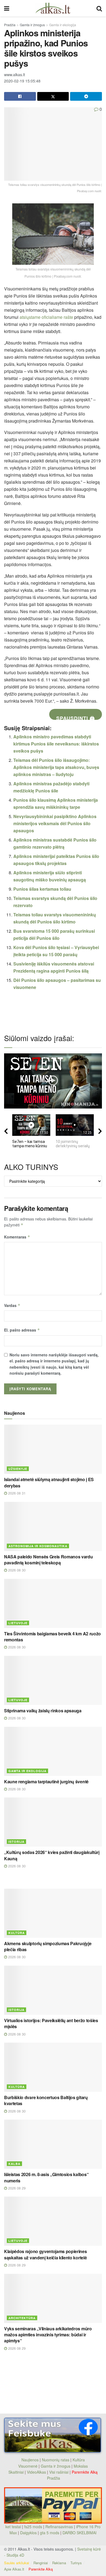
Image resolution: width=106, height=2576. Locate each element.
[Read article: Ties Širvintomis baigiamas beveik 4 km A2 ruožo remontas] (53, 1603)
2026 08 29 (16, 2188)
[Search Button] (99, 8)
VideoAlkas (36, 2472)
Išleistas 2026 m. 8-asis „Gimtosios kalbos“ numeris (46, 2177)
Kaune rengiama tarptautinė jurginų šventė (46, 1782)
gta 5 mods (50, 2533)
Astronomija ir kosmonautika (38, 1546)
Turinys (76, 2563)
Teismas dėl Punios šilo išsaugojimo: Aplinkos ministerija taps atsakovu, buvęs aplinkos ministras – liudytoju (56, 767)
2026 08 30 (16, 1570)
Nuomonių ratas (56, 2460)
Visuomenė (28, 2466)
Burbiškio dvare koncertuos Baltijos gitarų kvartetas (46, 2100)
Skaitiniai (16, 2472)
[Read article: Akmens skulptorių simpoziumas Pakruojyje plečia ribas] (53, 1913)
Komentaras (17, 1237)
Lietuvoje (18, 1623)
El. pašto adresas (22, 1330)
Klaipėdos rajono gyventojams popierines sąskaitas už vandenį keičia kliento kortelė (46, 2254)
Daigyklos (28, 2533)
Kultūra (17, 1933)
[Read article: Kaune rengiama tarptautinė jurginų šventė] (53, 1751)
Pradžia (10, 25)
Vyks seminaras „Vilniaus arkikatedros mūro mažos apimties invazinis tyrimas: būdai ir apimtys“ (48, 2335)
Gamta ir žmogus (32, 25)
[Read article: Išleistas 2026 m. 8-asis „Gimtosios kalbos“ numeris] (53, 2144)
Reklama (59, 2563)
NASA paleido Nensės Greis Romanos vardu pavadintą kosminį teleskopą (49, 1560)
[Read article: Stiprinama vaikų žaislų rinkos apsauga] (53, 1680)
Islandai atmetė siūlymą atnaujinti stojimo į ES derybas (49, 1482)
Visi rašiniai (59, 2472)
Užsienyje (18, 1469)
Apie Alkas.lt (14, 2569)
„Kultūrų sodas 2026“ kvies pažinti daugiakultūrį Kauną (52, 1855)
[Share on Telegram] (86, 96)
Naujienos (30, 2460)
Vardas (12, 1305)
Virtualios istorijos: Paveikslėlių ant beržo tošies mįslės (51, 2023)
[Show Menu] (7, 8)
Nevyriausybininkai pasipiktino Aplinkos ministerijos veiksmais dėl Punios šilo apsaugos (55, 823)
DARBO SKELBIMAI (79, 2533)
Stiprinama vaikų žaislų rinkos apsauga (43, 1711)
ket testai (14, 2527)
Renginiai (41, 2563)
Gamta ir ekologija (63, 25)
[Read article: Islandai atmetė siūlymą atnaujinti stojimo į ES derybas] (53, 1449)
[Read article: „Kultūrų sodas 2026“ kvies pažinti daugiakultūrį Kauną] (53, 1822)
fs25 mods (33, 2527)
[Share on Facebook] (20, 96)
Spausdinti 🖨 (76, 717)
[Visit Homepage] (53, 8)
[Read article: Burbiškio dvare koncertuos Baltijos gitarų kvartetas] (53, 2067)
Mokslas (81, 2466)
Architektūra (22, 2318)
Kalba (14, 2164)
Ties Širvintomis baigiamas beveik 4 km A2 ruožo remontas (52, 1637)
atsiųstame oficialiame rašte (46, 317)
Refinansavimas (59, 2527)
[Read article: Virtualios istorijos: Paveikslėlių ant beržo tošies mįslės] (53, 1990)
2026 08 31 (16, 1493)
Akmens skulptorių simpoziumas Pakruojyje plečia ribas (48, 1946)
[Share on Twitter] (53, 96)
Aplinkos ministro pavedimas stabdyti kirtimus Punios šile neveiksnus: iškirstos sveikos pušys (56, 744)
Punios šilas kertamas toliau (42, 889)
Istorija (16, 1842)
